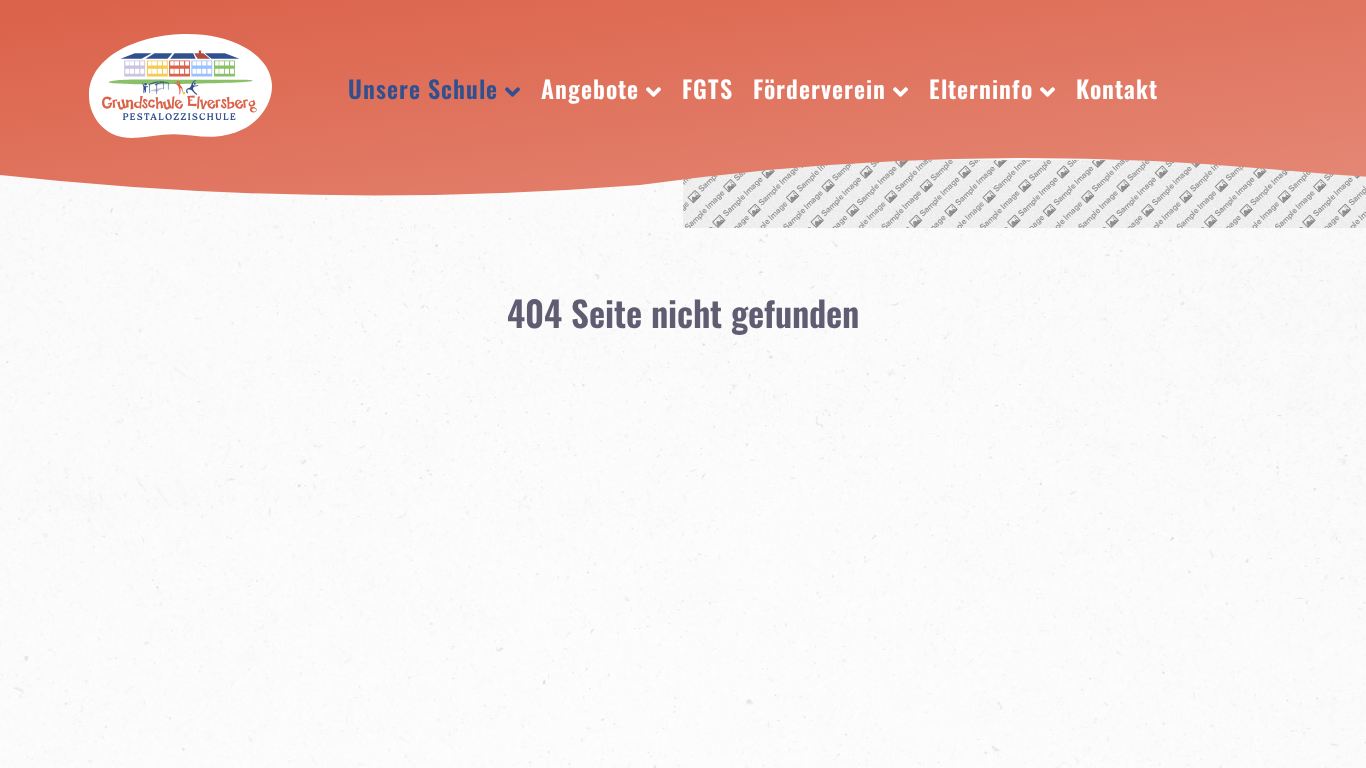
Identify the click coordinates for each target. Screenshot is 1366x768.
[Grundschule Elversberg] (180, 80)
